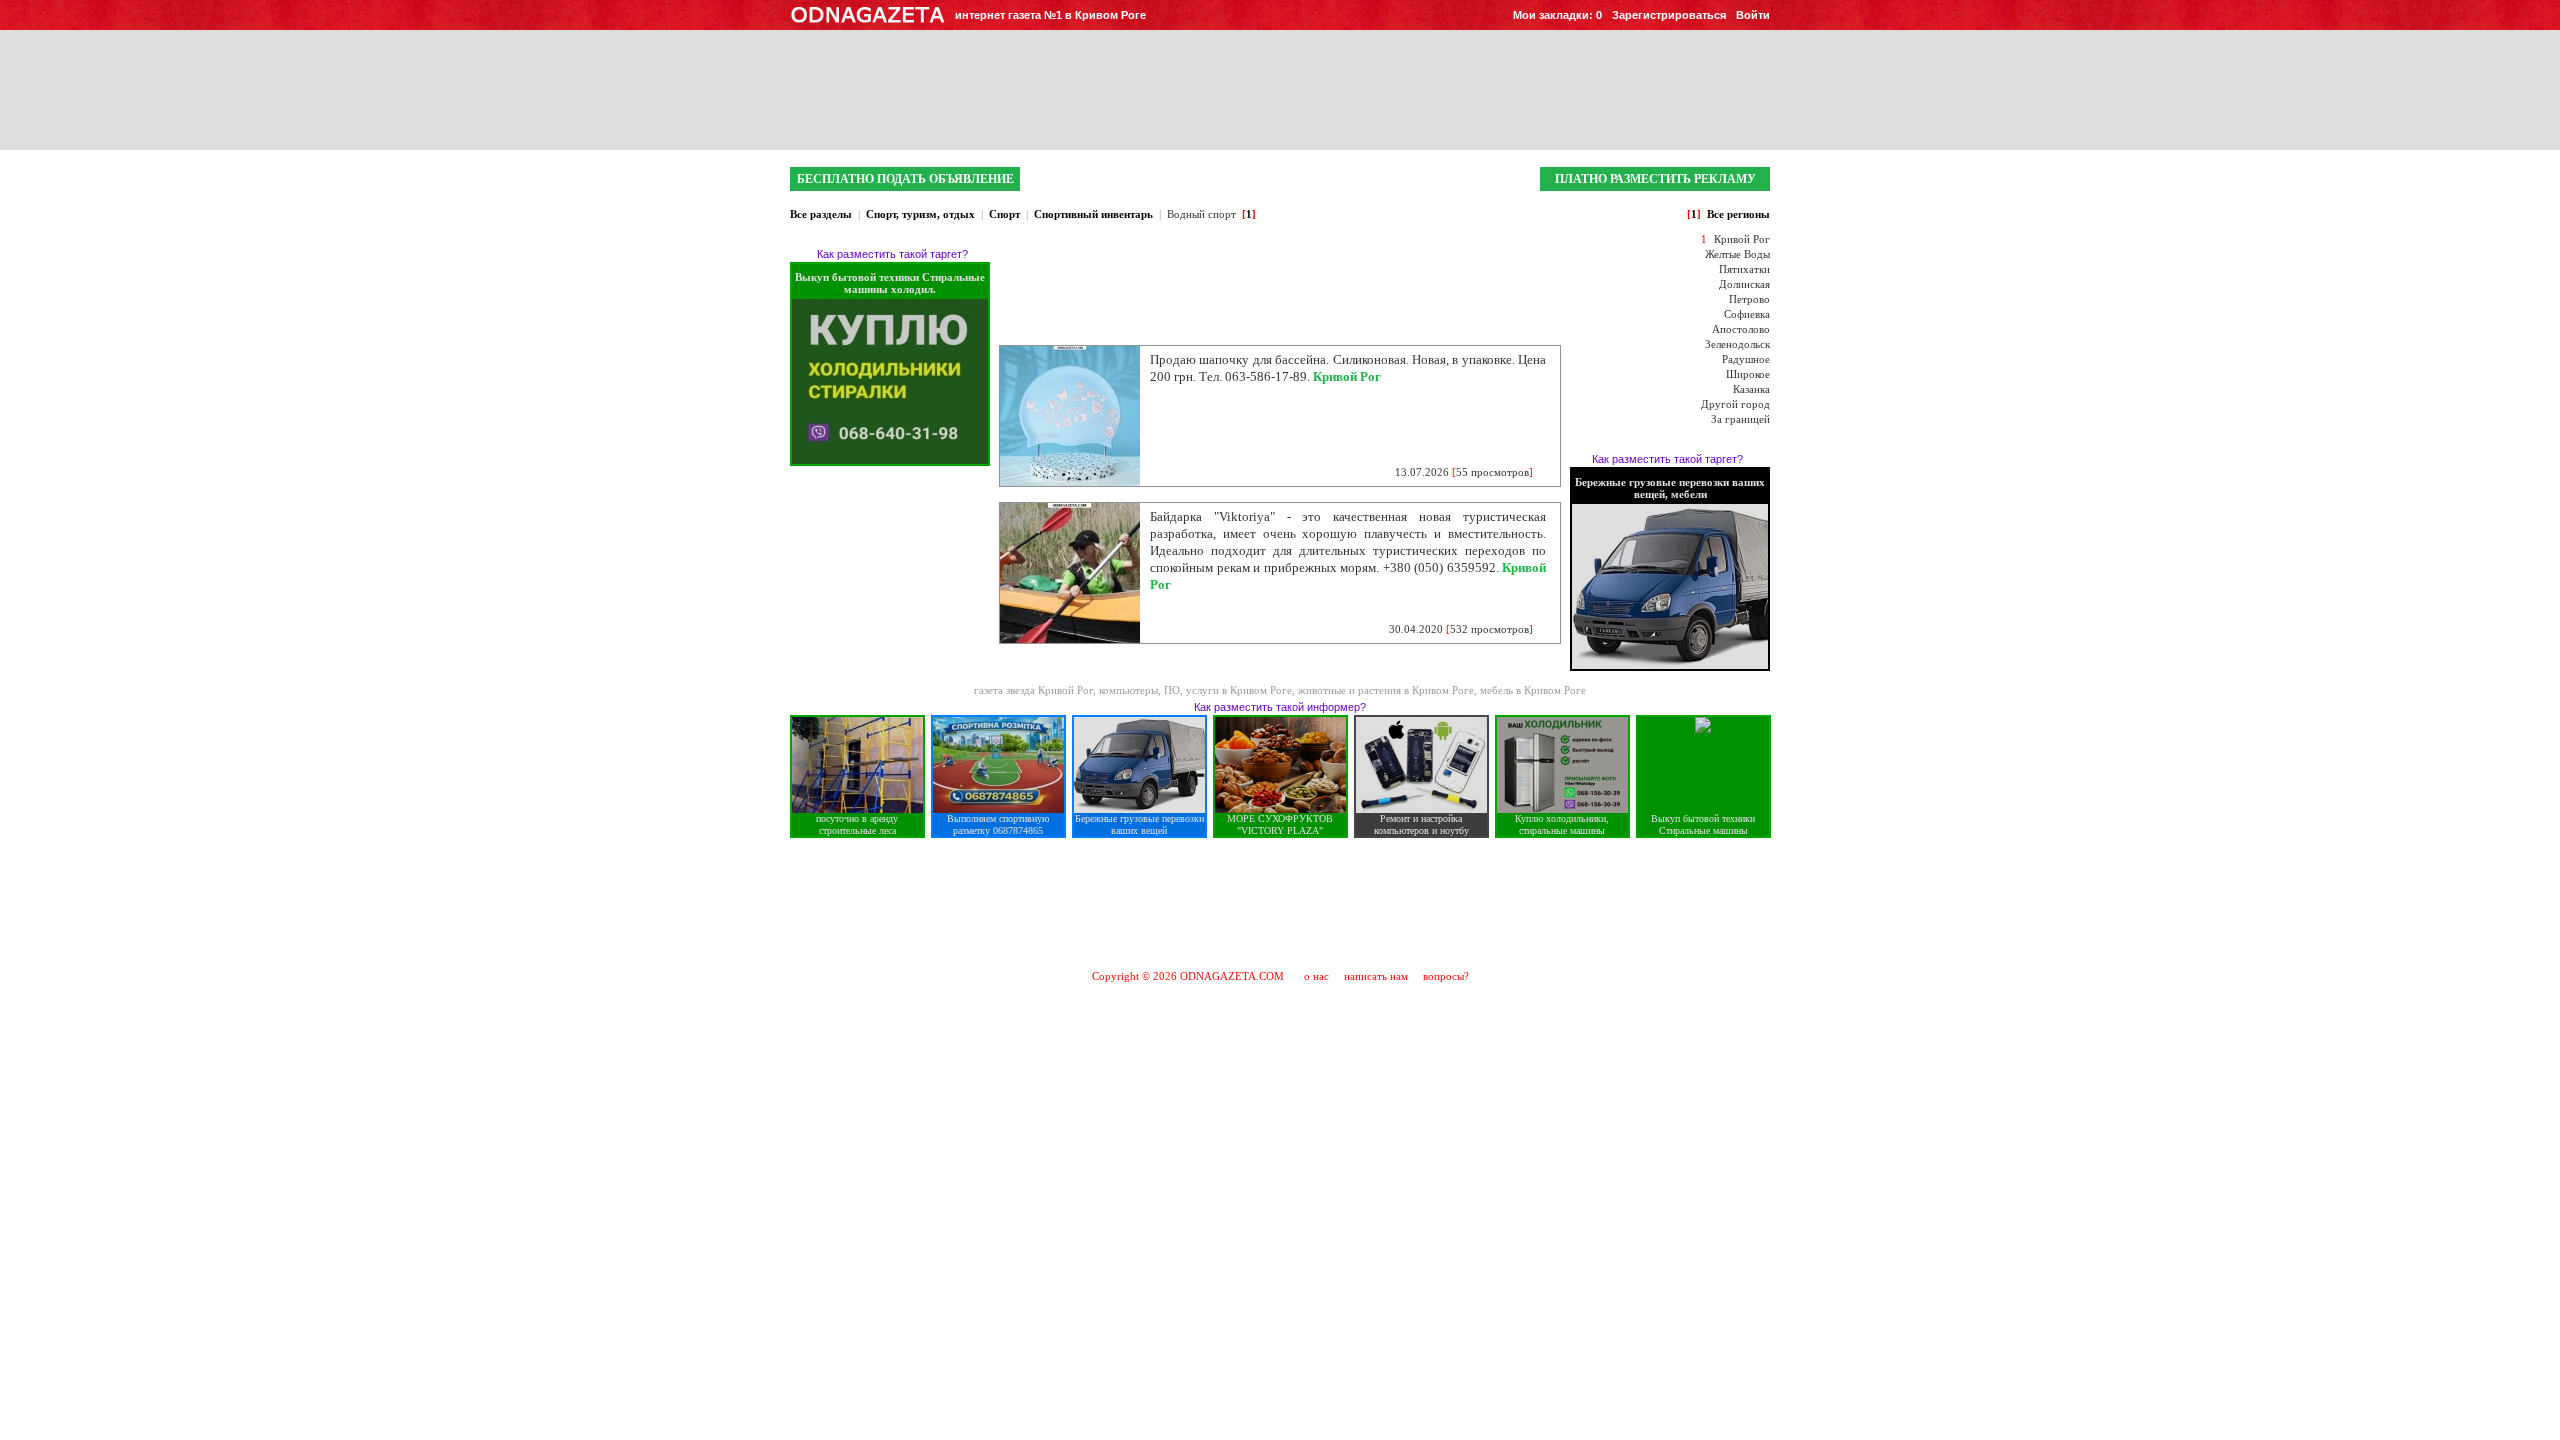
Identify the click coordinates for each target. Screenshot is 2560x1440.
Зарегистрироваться (1669, 15)
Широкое (1748, 374)
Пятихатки (1744, 269)
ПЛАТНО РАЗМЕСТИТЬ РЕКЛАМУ (1655, 179)
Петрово (1749, 299)
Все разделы (821, 214)
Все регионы (1738, 214)
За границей (1740, 419)
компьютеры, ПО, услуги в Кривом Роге (1195, 690)
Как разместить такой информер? (1280, 707)
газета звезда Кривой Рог (1033, 690)
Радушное (1746, 359)
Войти (1753, 15)
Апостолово (1741, 329)
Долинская (1744, 284)
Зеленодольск (1737, 344)
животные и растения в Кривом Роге (1386, 690)
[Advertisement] (1280, 903)
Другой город (1735, 404)
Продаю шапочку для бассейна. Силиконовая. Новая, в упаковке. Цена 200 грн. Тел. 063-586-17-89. (1348, 368)
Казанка (1751, 389)
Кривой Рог (1742, 239)
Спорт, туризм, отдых (920, 214)
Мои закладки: (1557, 15)
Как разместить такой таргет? (892, 254)
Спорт (1004, 214)
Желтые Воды (1737, 254)
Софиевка (1747, 314)
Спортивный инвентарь (1093, 214)
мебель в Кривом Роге (1533, 690)
